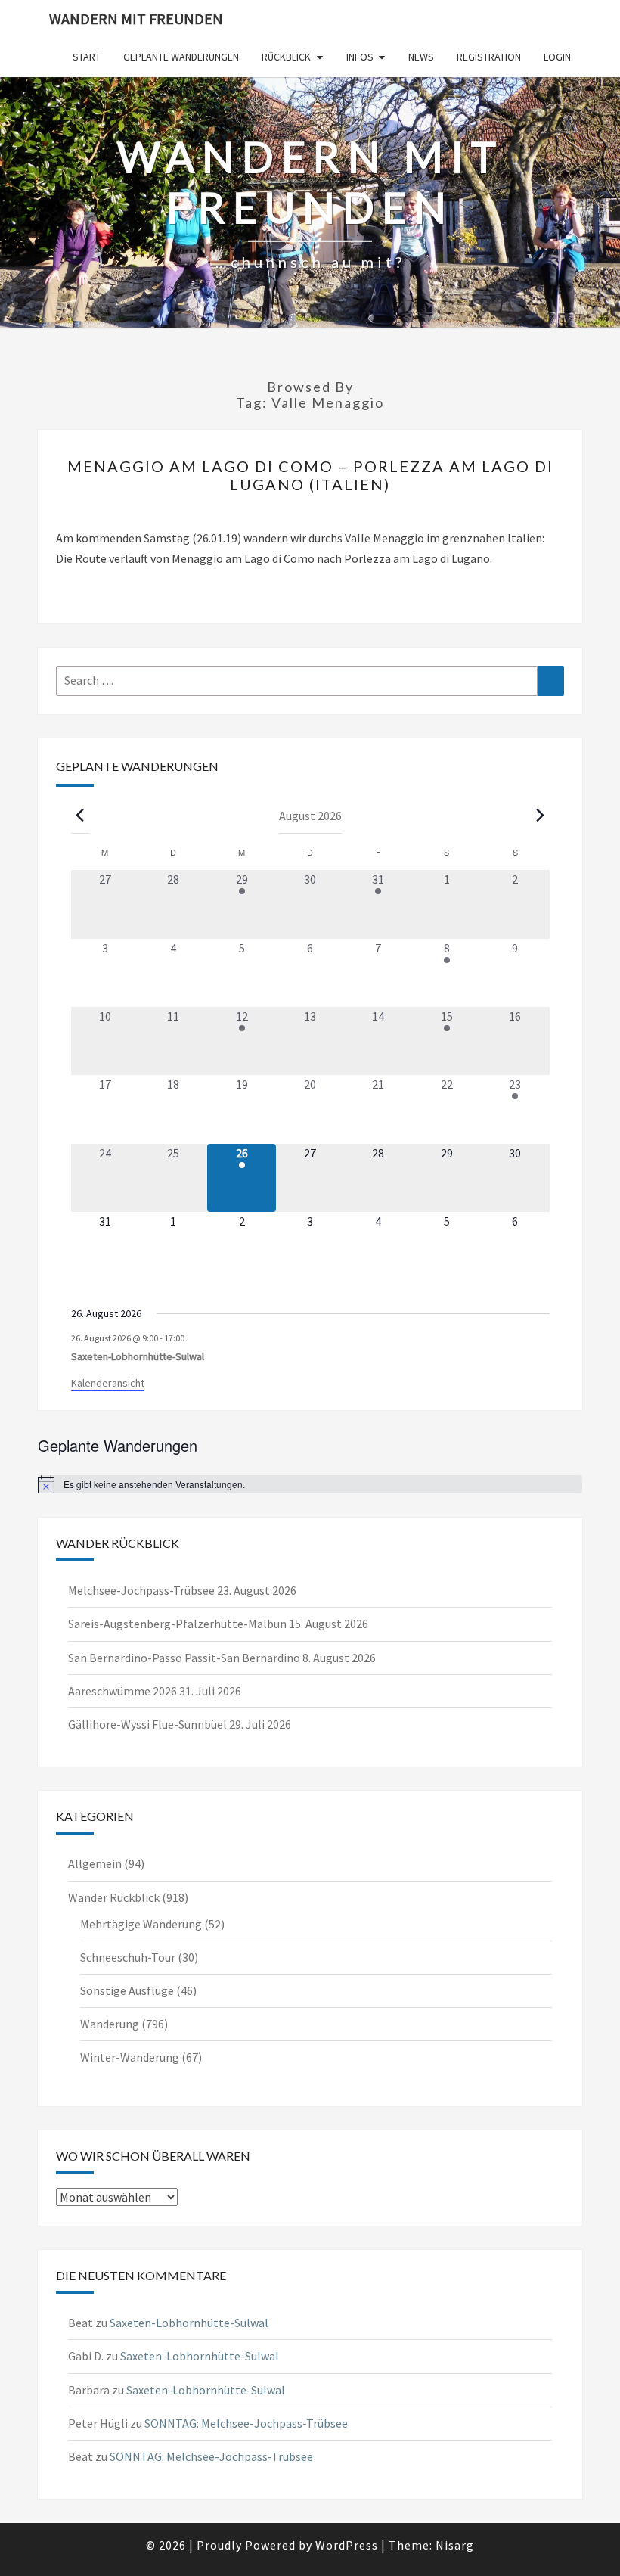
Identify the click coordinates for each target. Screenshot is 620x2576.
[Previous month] (80, 815)
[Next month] (541, 815)
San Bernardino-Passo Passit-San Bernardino (184, 1658)
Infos (360, 57)
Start (87, 57)
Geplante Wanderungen (181, 57)
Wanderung (110, 2024)
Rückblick (286, 57)
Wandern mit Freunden (136, 19)
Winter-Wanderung (130, 2057)
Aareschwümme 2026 (122, 1691)
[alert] (310, 1484)
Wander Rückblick (114, 1897)
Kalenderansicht (108, 1383)
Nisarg (455, 2545)
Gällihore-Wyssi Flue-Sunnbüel (147, 1724)
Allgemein (95, 1863)
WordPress (347, 2545)
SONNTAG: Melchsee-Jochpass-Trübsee (246, 2423)
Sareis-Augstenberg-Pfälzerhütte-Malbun (177, 1624)
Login (557, 57)
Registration (489, 57)
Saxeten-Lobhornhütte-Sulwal (138, 1356)
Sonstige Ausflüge (127, 1990)
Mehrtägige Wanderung (141, 1924)
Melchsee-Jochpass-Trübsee (141, 1590)
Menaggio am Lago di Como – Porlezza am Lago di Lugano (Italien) (310, 475)
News (421, 57)
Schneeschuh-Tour (128, 1957)
